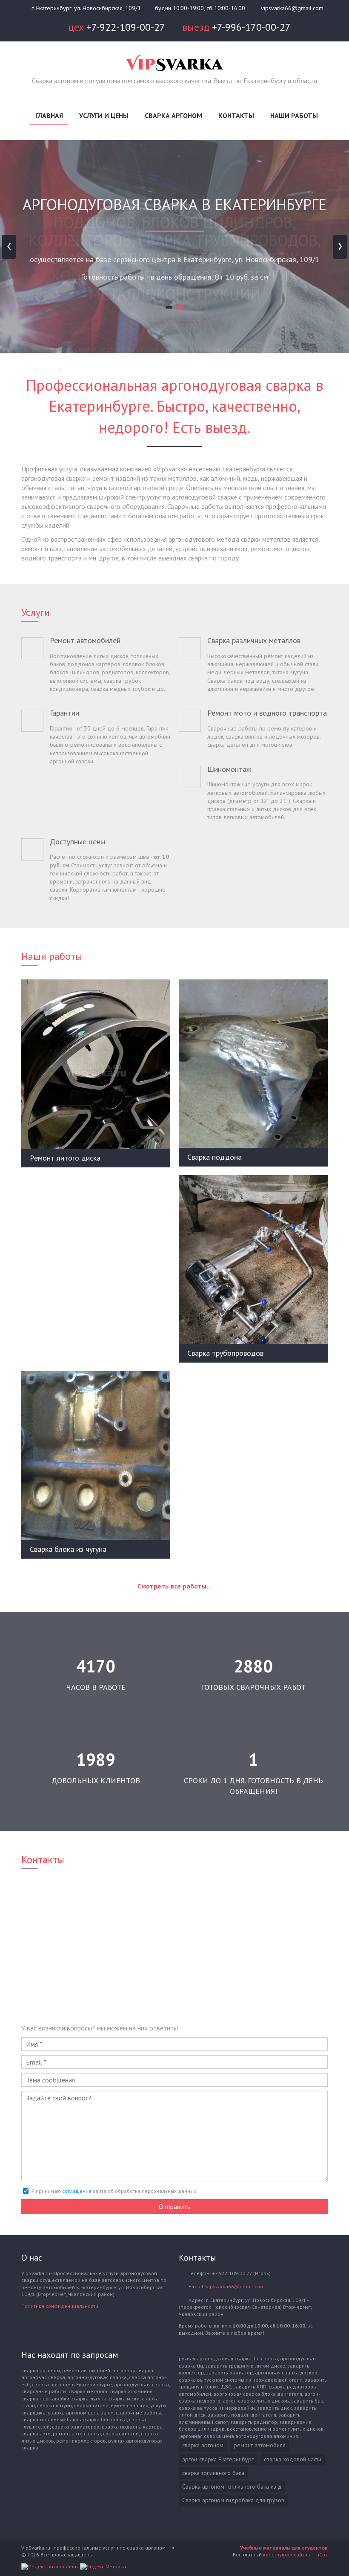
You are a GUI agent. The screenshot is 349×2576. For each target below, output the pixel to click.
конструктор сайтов (287, 2554)
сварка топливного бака (213, 2473)
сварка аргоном (203, 2445)
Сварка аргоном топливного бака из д (232, 2486)
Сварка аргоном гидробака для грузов (233, 2500)
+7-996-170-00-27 (251, 27)
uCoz (322, 2554)
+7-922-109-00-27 (126, 27)
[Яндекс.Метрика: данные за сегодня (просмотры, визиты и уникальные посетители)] (103, 2567)
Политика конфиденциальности (60, 2306)
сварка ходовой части (293, 2459)
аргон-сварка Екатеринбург (218, 2459)
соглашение (77, 2191)
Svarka (174, 65)
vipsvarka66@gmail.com (292, 8)
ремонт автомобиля (260, 2445)
